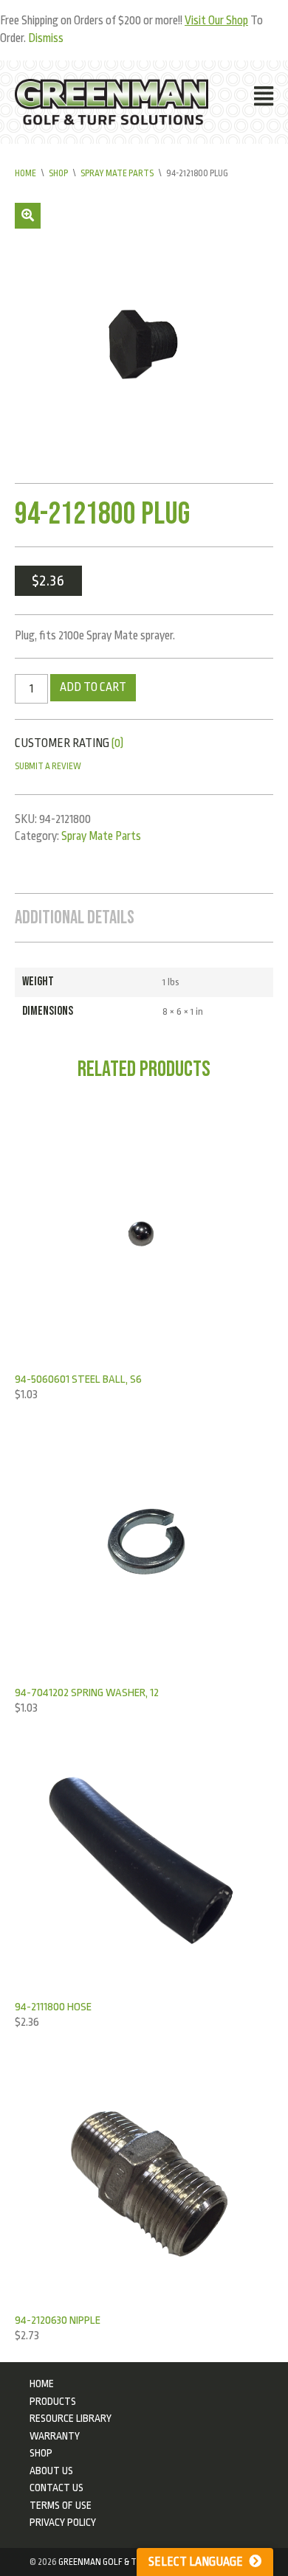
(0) (117, 743)
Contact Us (56, 2488)
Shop (58, 173)
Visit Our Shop (216, 21)
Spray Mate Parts (117, 173)
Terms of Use (61, 2505)
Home (25, 173)
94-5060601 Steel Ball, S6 (78, 1379)
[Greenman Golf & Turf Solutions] (112, 102)
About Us (51, 2471)
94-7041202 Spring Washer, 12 (87, 1693)
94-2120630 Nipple (58, 2320)
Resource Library (71, 2418)
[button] (28, 216)
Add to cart (93, 687)
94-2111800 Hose (53, 2007)
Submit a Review (48, 766)
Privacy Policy (63, 2522)
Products (53, 2401)
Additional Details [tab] (75, 918)
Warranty (55, 2436)
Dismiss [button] (46, 38)
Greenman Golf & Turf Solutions (127, 2562)
